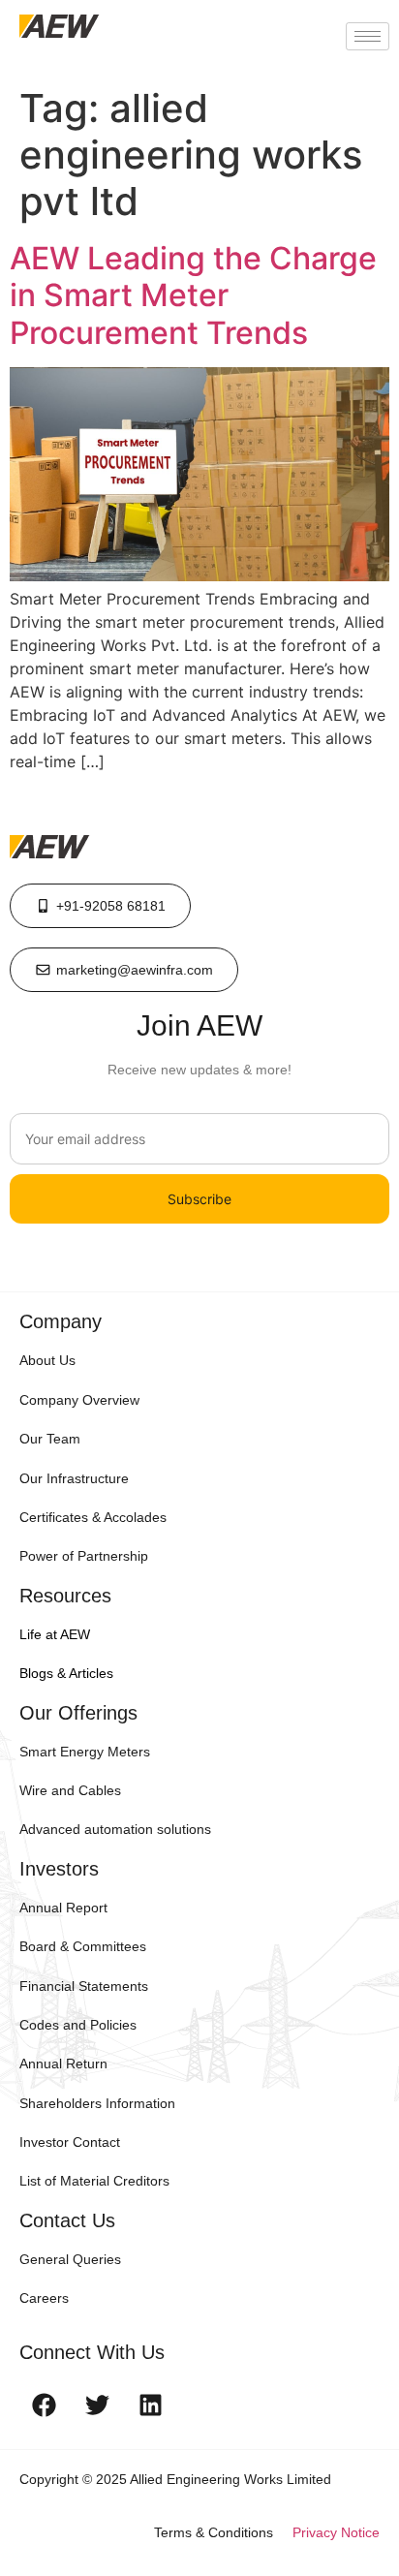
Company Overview (79, 1400)
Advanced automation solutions (115, 1829)
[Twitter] (97, 2405)
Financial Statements (84, 1986)
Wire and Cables (70, 1790)
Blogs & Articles (66, 1673)
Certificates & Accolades (93, 1517)
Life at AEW (55, 1634)
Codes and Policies (78, 2025)
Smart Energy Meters (85, 1752)
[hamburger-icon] (368, 36)
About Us (47, 1360)
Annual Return (63, 2064)
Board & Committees (83, 1946)
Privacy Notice (336, 2532)
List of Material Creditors (94, 2181)
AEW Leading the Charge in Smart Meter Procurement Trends (193, 295)
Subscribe (199, 1199)
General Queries (70, 2259)
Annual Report (63, 1908)
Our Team (50, 1439)
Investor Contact (70, 2142)
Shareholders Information (97, 2103)
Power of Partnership (84, 1556)
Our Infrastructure (74, 1478)
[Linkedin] (150, 2405)
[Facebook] (44, 2405)
